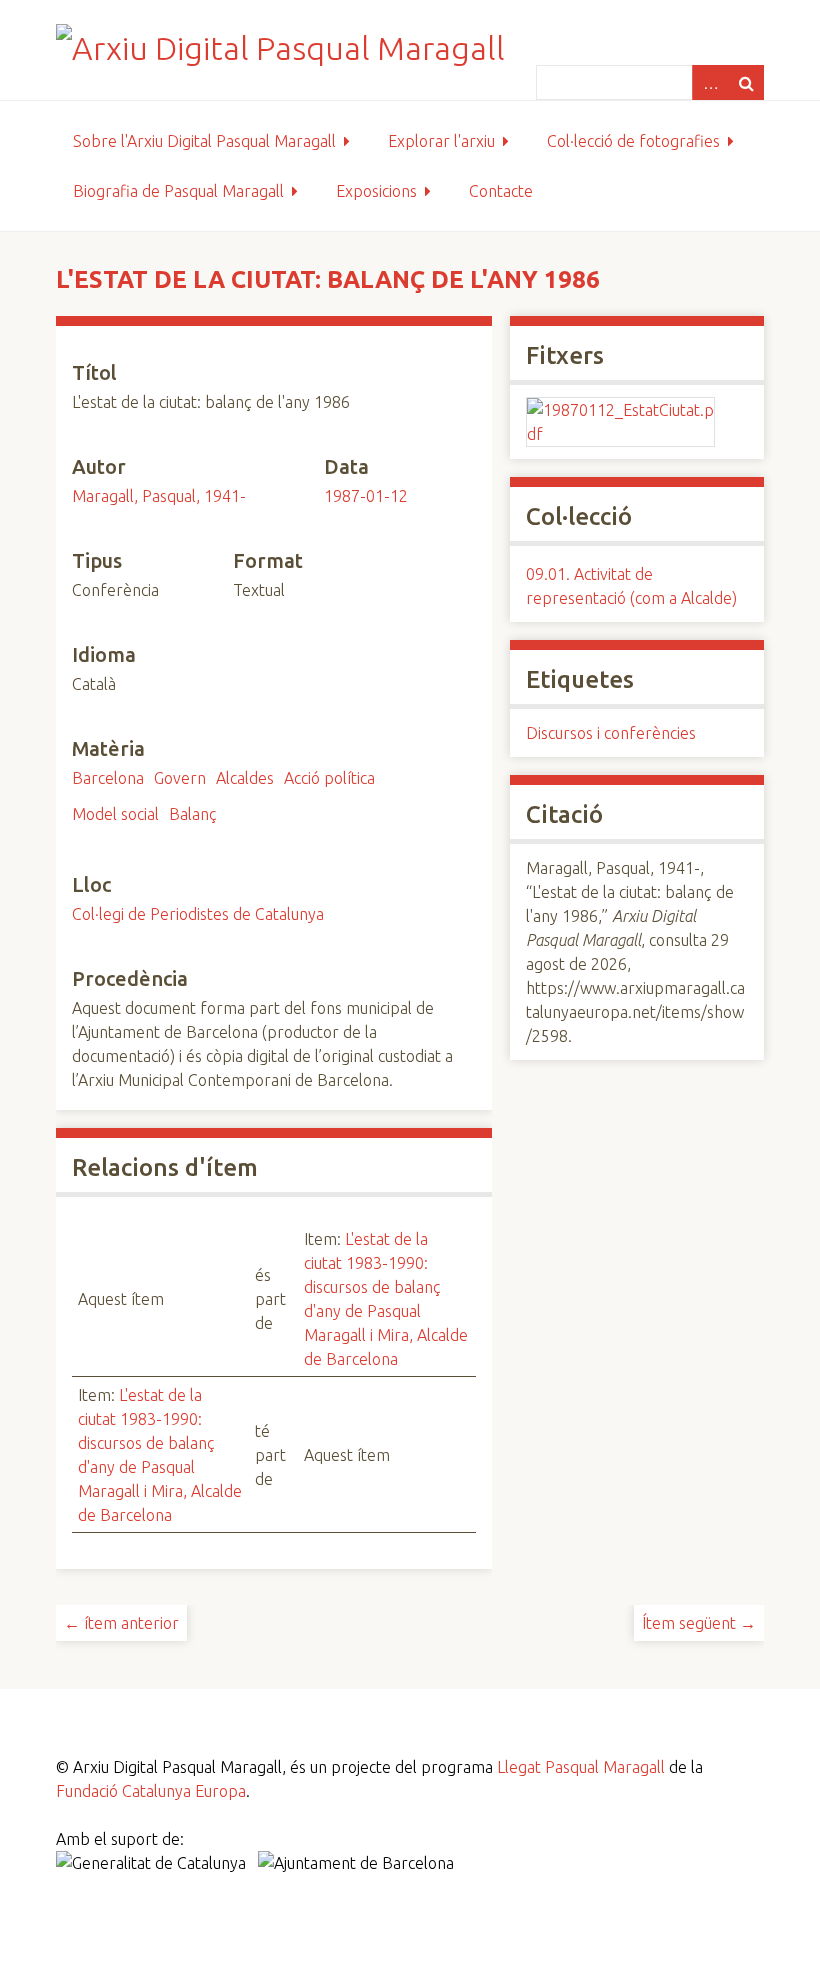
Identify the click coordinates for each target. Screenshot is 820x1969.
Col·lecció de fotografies (633, 141)
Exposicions (376, 191)
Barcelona (108, 778)
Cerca (746, 82)
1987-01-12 (366, 496)
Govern (180, 778)
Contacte (501, 191)
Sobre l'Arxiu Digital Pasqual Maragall (204, 141)
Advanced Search (710, 82)
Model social (115, 814)
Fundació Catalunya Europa (151, 1791)
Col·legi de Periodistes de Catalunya (198, 914)
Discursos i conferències (611, 733)
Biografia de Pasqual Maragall (178, 191)
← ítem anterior (121, 1623)
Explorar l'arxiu (441, 141)
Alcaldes (245, 778)
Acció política (329, 778)
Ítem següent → (699, 1623)
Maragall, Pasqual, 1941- (159, 496)
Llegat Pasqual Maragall (581, 1767)
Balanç (193, 814)
